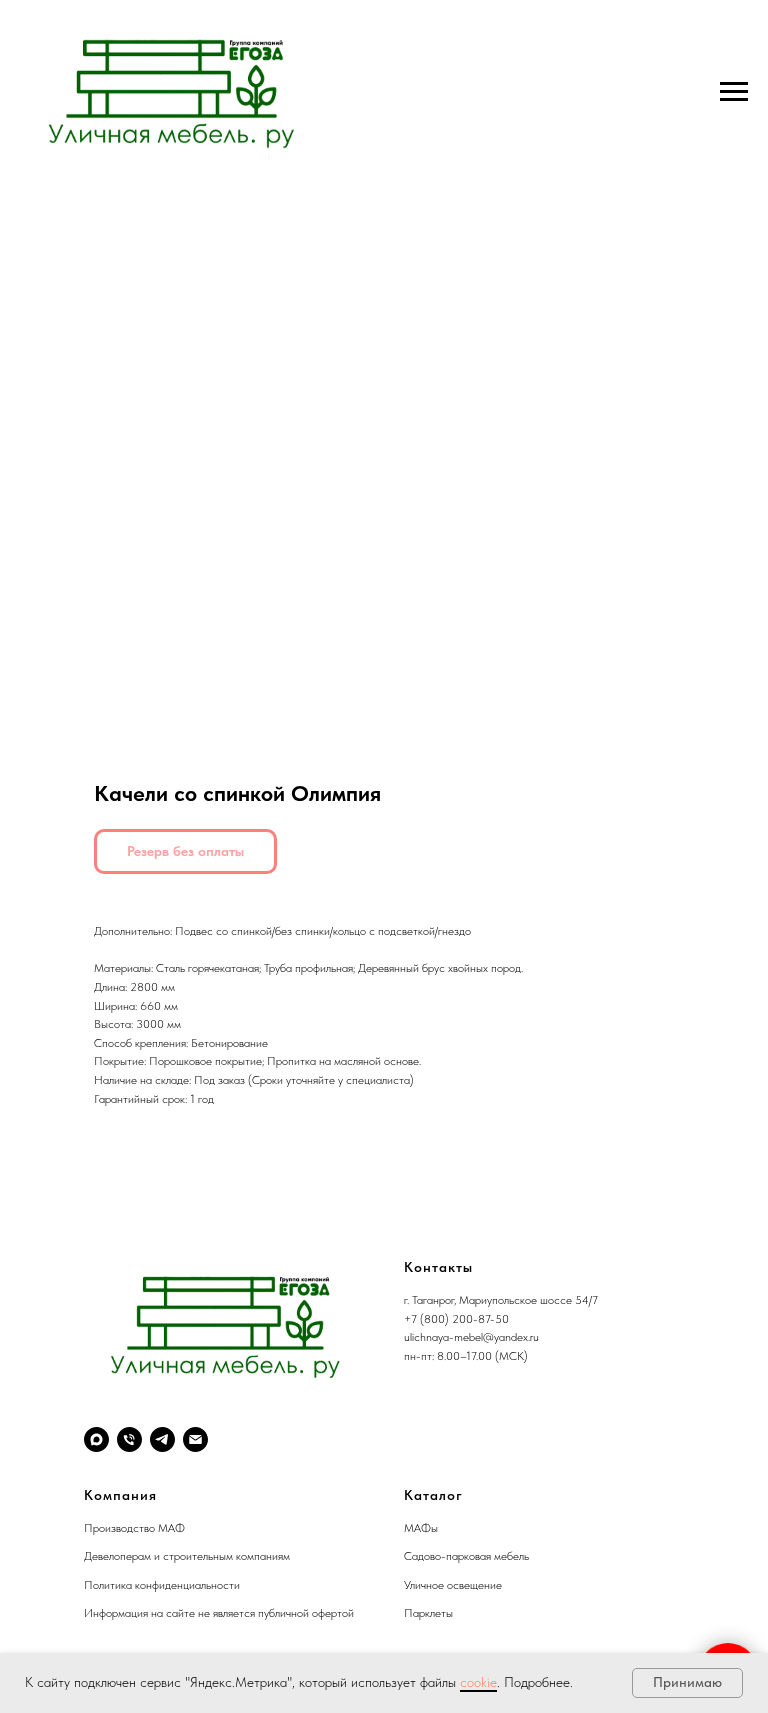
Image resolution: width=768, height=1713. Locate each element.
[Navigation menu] (734, 92)
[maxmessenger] (96, 1439)
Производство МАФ (134, 1528)
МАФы (421, 1528)
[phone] (129, 1439)
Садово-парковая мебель (466, 1556)
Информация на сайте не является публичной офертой (219, 1613)
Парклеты (428, 1613)
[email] (195, 1439)
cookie (478, 1682)
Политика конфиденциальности (162, 1585)
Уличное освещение (453, 1585)
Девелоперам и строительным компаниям (187, 1556)
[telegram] (162, 1439)
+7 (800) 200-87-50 (456, 1319)
